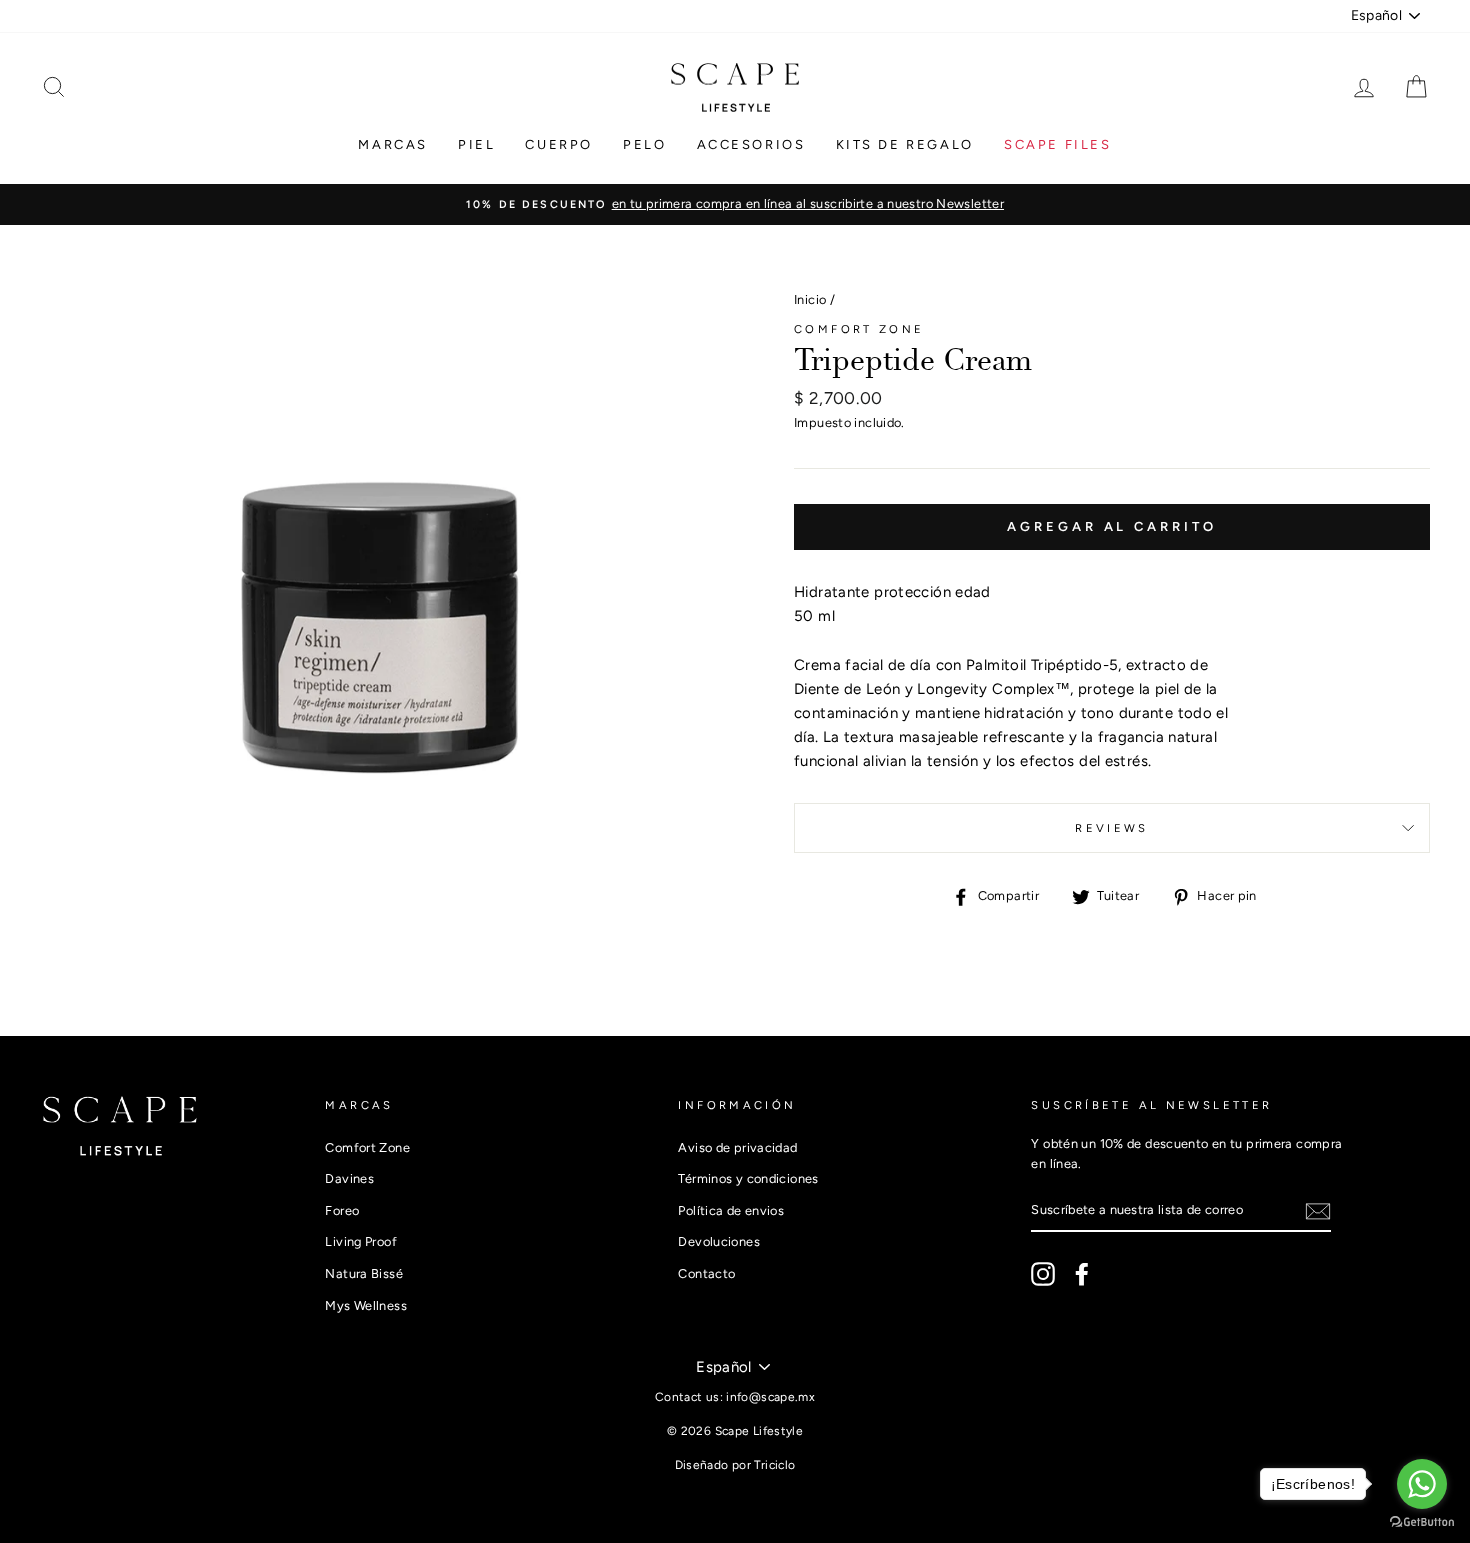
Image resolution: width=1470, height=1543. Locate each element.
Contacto (706, 1273)
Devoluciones (719, 1241)
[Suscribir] (1318, 1210)
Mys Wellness (366, 1305)
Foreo (342, 1210)
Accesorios (751, 144)
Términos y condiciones (748, 1178)
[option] (735, 204)
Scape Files (1058, 144)
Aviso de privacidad (737, 1147)
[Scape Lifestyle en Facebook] (1082, 1274)
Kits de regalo (905, 144)
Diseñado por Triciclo (735, 1465)
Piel (476, 144)
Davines (349, 1178)
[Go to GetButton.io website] (1422, 1522)
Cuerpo (559, 144)
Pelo (644, 144)
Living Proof (361, 1241)
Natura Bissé (364, 1273)
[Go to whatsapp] (1422, 1484)
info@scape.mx (770, 1397)
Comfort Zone (859, 329)
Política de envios (731, 1210)
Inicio (810, 299)
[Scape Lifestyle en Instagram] (1043, 1274)
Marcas (393, 144)
